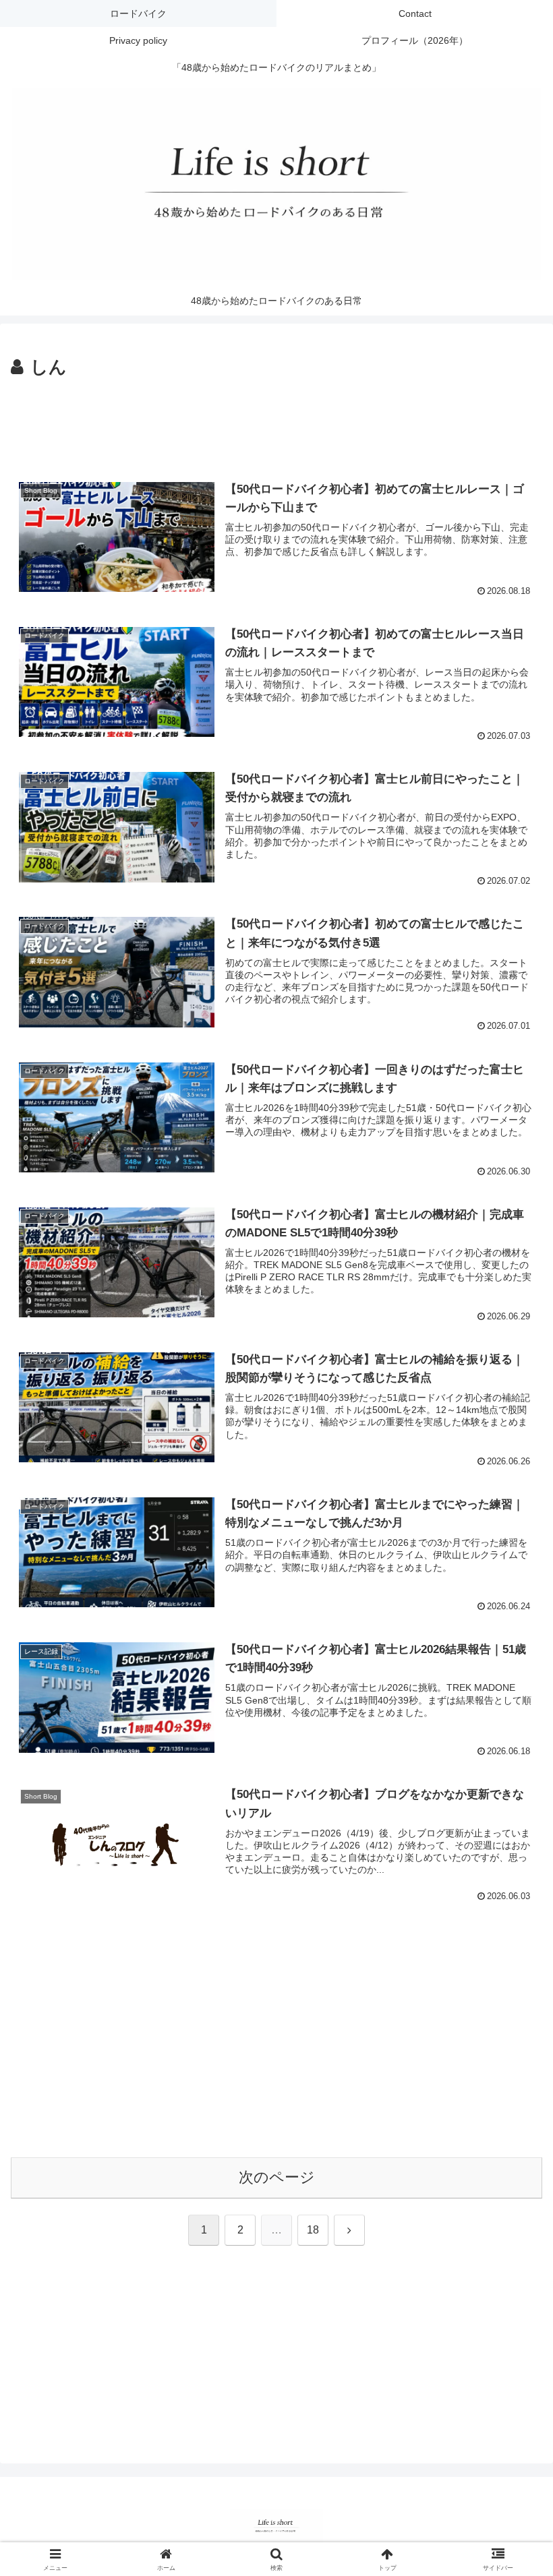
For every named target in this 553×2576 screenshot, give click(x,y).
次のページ (277, 2177)
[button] (512, 2027)
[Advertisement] (276, 420)
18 (313, 2230)
